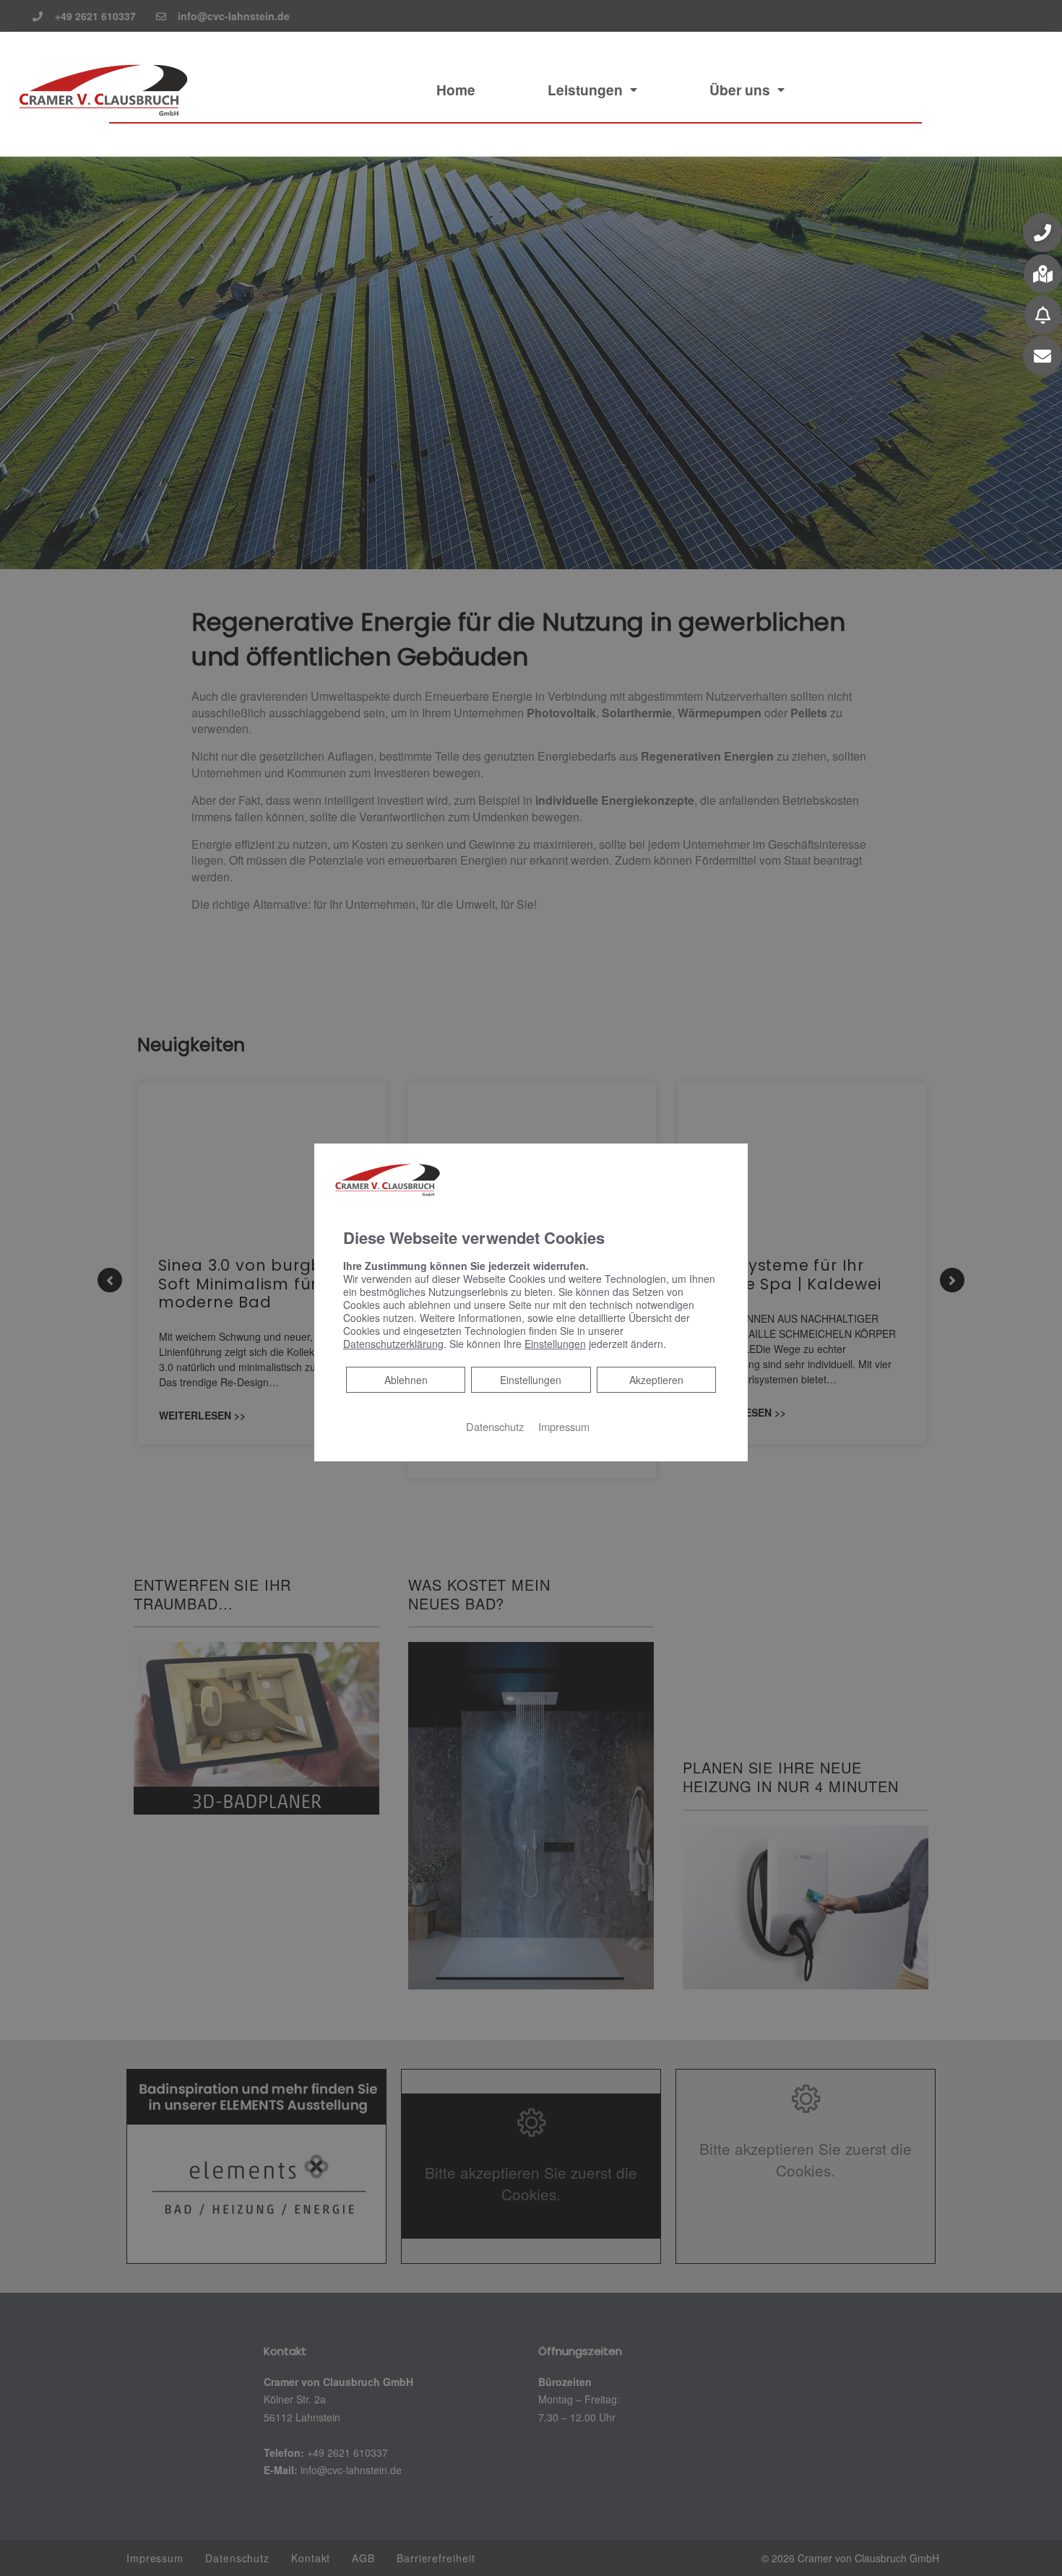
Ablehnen (406, 1379)
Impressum (564, 1426)
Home (456, 90)
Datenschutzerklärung (393, 1344)
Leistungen (585, 90)
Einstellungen (531, 1380)
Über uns (740, 90)
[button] (1042, 233)
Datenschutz (495, 1426)
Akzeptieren (656, 1380)
